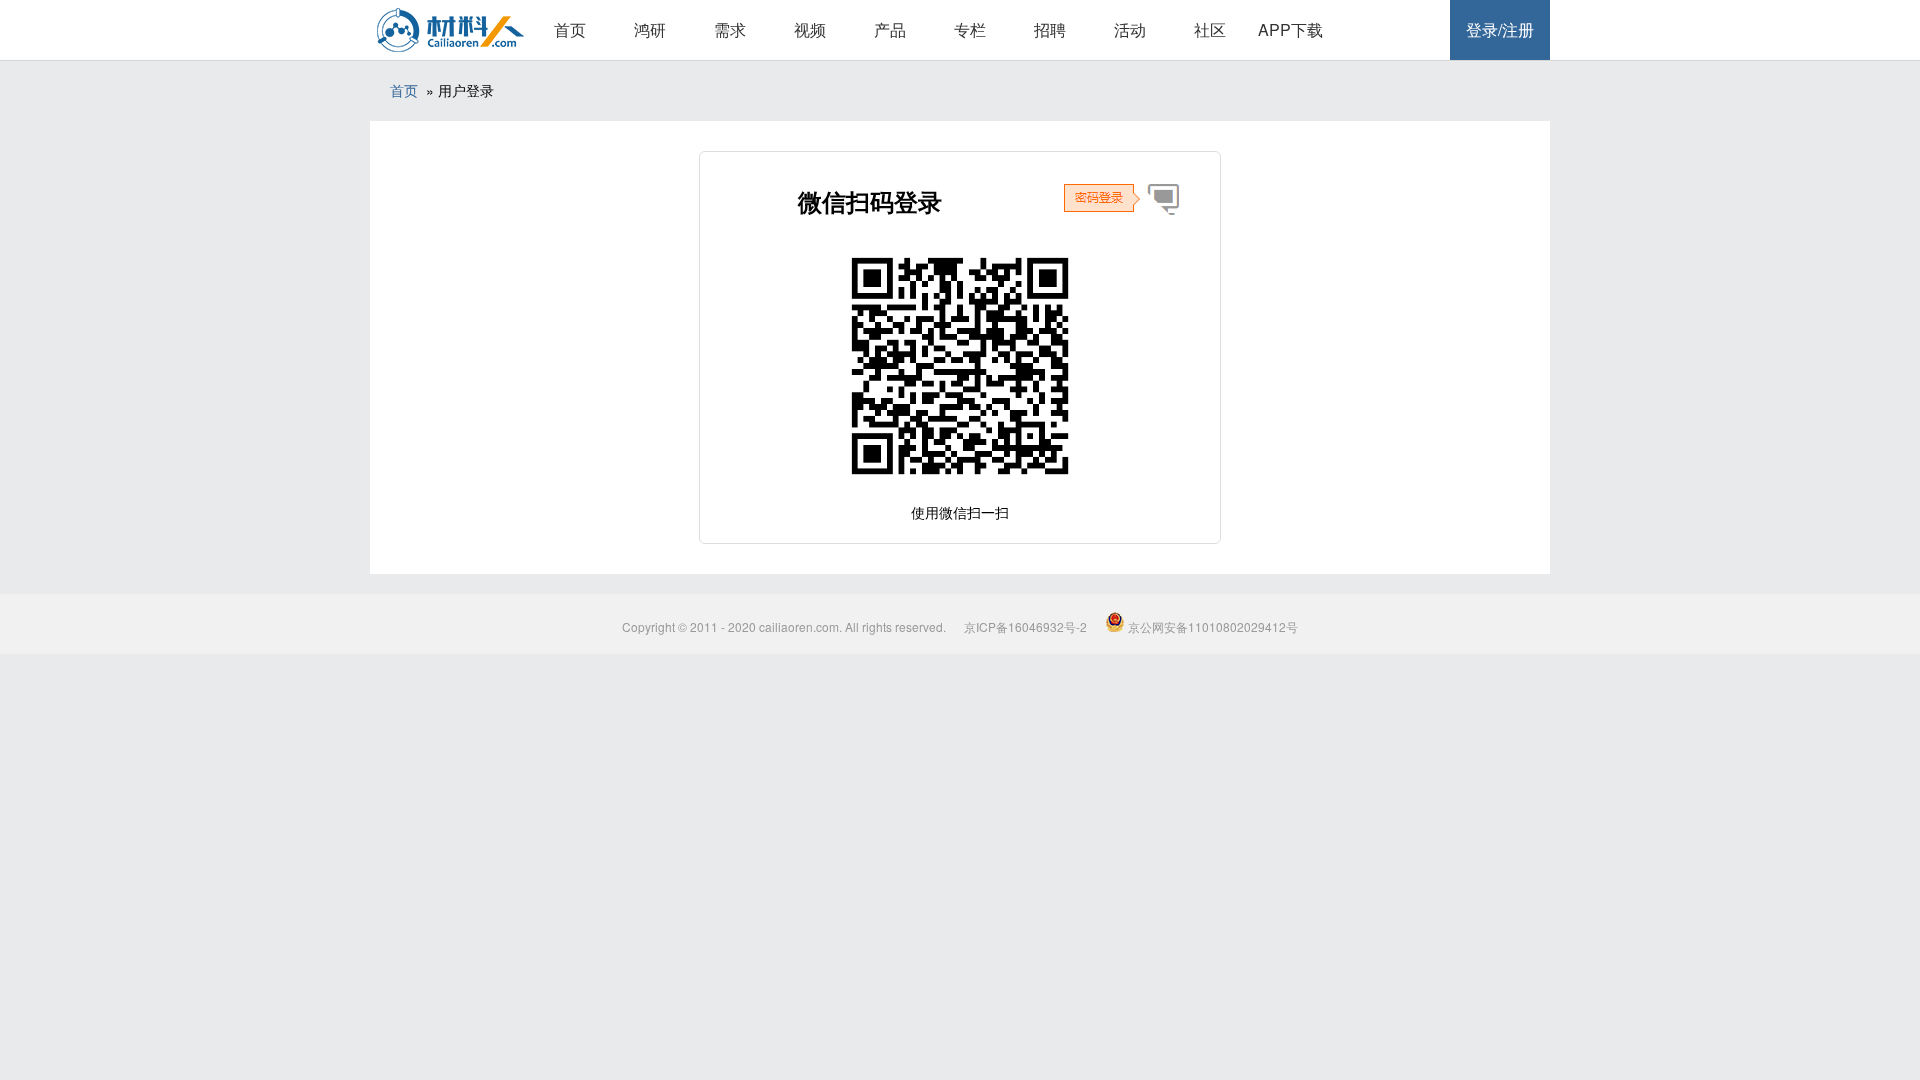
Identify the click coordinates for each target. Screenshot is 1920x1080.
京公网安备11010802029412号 (1211, 626)
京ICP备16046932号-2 (1025, 626)
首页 (570, 29)
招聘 (1050, 29)
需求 (730, 29)
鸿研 (650, 29)
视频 (810, 29)
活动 (1130, 29)
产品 (890, 29)
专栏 (970, 29)
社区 (1210, 29)
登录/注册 (1500, 29)
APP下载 (1290, 29)
